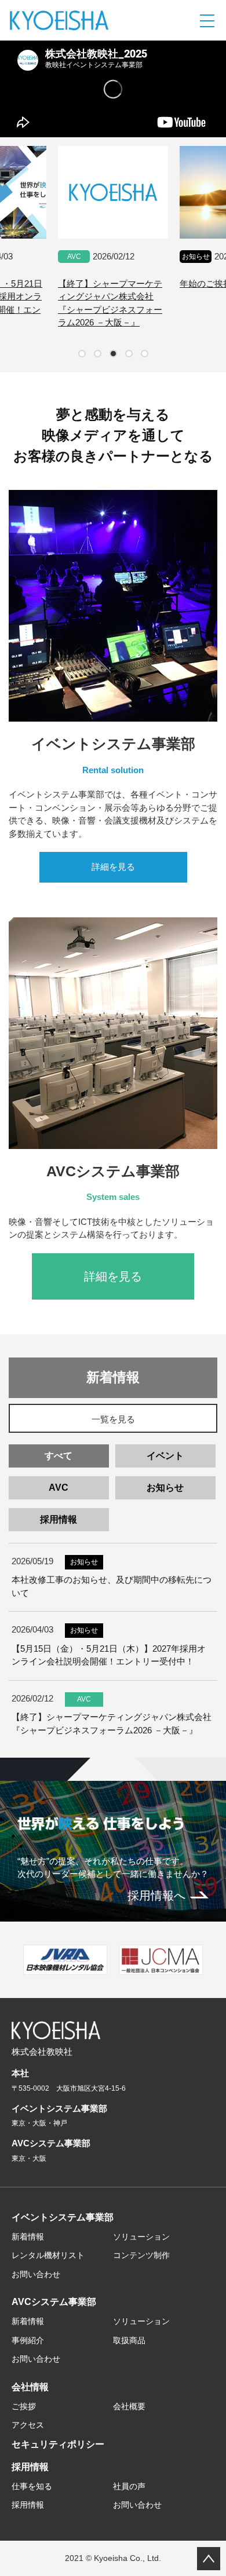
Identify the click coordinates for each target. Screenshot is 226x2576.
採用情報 (59, 1519)
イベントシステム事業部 (63, 2217)
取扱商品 (129, 2340)
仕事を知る (32, 2486)
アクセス (28, 2425)
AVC (59, 1488)
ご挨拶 (24, 2406)
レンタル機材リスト (48, 2255)
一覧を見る (113, 1419)
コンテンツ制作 (141, 2255)
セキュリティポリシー (58, 2444)
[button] (82, 354)
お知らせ (165, 1488)
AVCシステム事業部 (54, 2302)
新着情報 (28, 2237)
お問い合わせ (36, 2274)
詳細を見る (113, 867)
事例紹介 (28, 2340)
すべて (59, 1456)
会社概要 (129, 2406)
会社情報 (30, 2387)
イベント (165, 1456)
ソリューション (141, 2237)
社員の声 (129, 2486)
